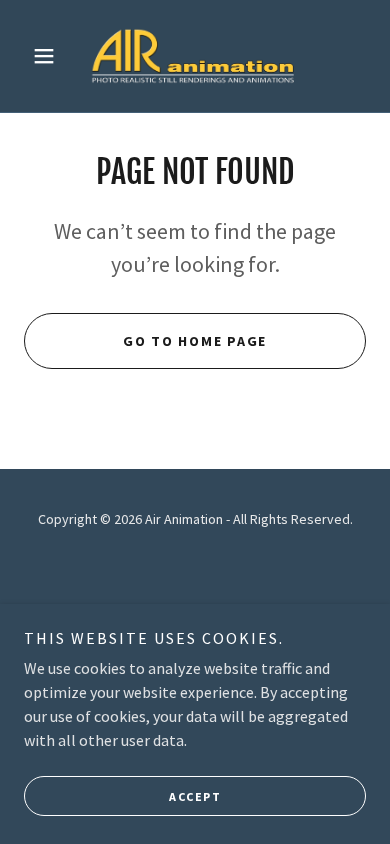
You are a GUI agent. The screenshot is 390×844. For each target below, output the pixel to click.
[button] (49, 56)
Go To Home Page (195, 341)
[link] (195, 56)
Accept (195, 796)
